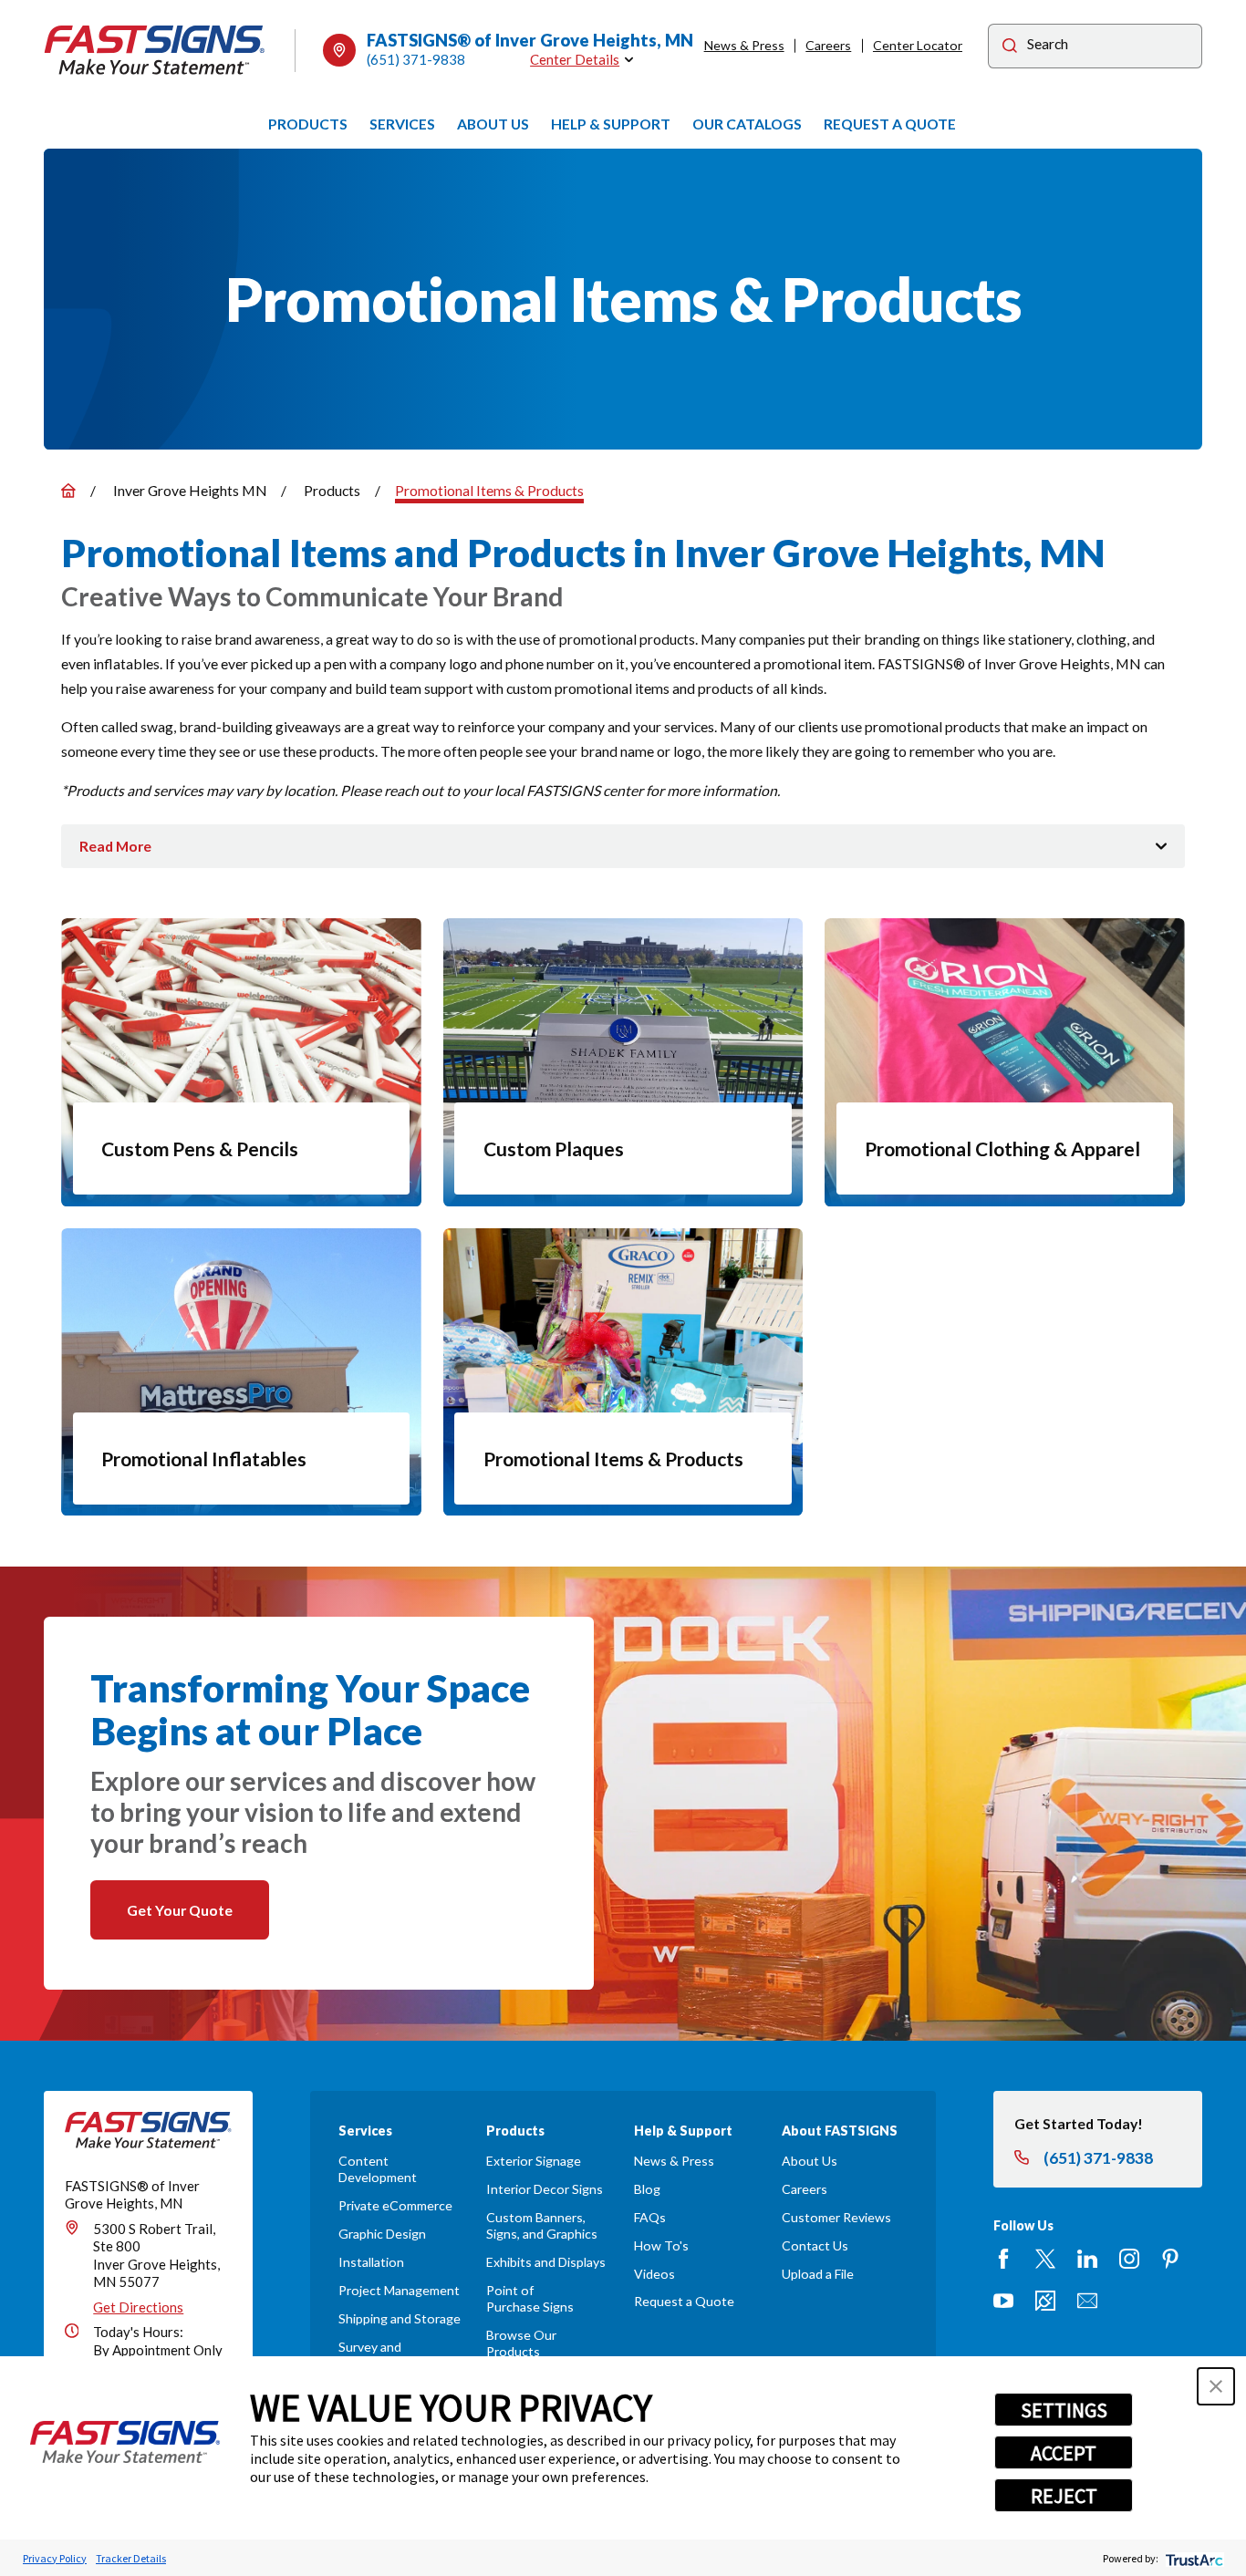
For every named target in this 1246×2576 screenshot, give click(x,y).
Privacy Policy (55, 2558)
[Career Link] (1045, 2301)
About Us (810, 2161)
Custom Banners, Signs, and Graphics (542, 2225)
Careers (828, 45)
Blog (647, 2189)
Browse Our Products (521, 2343)
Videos (654, 2274)
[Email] (1087, 2301)
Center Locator (918, 45)
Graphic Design (382, 2234)
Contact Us (815, 2245)
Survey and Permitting (370, 2355)
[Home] (155, 50)
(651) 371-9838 (416, 59)
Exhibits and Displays (546, 2262)
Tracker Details (131, 2558)
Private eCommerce (395, 2205)
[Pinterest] (1170, 2259)
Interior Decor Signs (545, 2189)
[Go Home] (68, 491)
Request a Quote (684, 2301)
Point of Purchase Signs (530, 2298)
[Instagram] (1129, 2259)
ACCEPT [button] (1064, 2453)
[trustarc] (1193, 2558)
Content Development (378, 2169)
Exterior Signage (534, 2161)
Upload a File (818, 2274)
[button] (1216, 2386)
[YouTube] (1003, 2301)
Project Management (399, 2290)
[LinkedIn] (1087, 2259)
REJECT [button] (1064, 2496)
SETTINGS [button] (1064, 2410)
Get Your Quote (180, 1910)
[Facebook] (1003, 2259)
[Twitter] (1045, 2259)
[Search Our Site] (1010, 48)
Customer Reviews (836, 2217)
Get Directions (138, 2307)
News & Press (744, 45)
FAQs (650, 2217)
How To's (661, 2245)
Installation (371, 2262)
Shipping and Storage (400, 2318)
